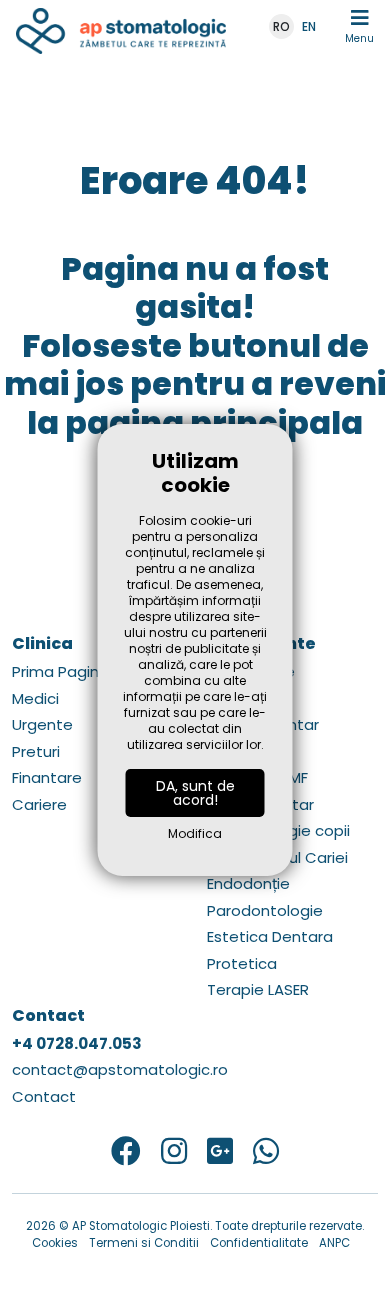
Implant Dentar (263, 724)
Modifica (195, 833)
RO (281, 26)
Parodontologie (265, 910)
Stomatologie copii (278, 830)
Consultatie (251, 671)
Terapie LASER (258, 989)
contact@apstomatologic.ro (120, 1069)
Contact (44, 1096)
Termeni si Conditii (144, 1243)
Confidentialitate (259, 1243)
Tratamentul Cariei (277, 857)
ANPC (334, 1243)
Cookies (55, 1243)
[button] (359, 27)
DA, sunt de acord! (195, 793)
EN (309, 26)
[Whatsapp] (266, 1156)
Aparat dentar (260, 804)
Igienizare (242, 698)
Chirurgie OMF (257, 777)
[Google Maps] (220, 1156)
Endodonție (248, 883)
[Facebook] (126, 1156)
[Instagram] (174, 1156)
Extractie (239, 751)
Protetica (242, 963)
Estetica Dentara (270, 936)
